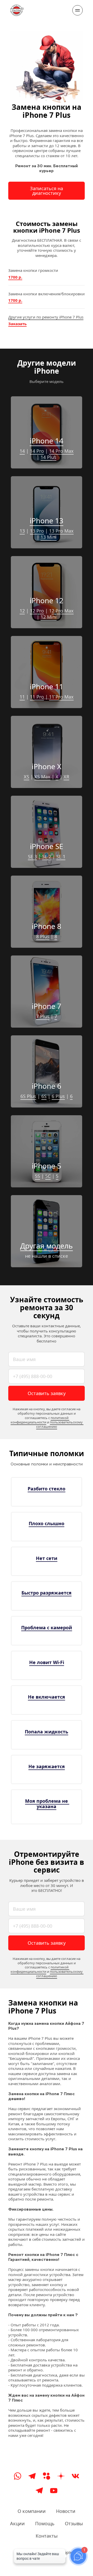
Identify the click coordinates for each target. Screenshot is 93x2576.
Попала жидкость (47, 1732)
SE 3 (32, 857)
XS (26, 777)
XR (66, 777)
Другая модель (47, 1246)
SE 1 (61, 857)
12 (22, 611)
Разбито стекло (47, 1489)
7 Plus (43, 1016)
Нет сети (47, 1558)
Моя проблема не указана (47, 1804)
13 (22, 531)
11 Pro (37, 697)
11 (22, 697)
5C (48, 1176)
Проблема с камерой (47, 1627)
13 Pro (37, 531)
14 (22, 451)
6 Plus (58, 1096)
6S (44, 1096)
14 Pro (37, 451)
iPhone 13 (47, 521)
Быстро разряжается (47, 1593)
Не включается (47, 1697)
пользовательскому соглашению (60, 1424)
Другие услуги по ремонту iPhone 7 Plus (46, 317)
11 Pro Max (61, 697)
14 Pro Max (61, 451)
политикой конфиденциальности (40, 1420)
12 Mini (49, 617)
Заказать (17, 324)
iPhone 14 (47, 441)
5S (37, 1176)
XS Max (42, 777)
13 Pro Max (61, 531)
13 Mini (49, 537)
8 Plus (43, 936)
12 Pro (37, 611)
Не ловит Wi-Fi (47, 1662)
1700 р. (15, 277)
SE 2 (47, 857)
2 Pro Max (63, 611)
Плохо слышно (47, 1523)
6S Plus (28, 1096)
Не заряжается (47, 1766)
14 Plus (48, 457)
